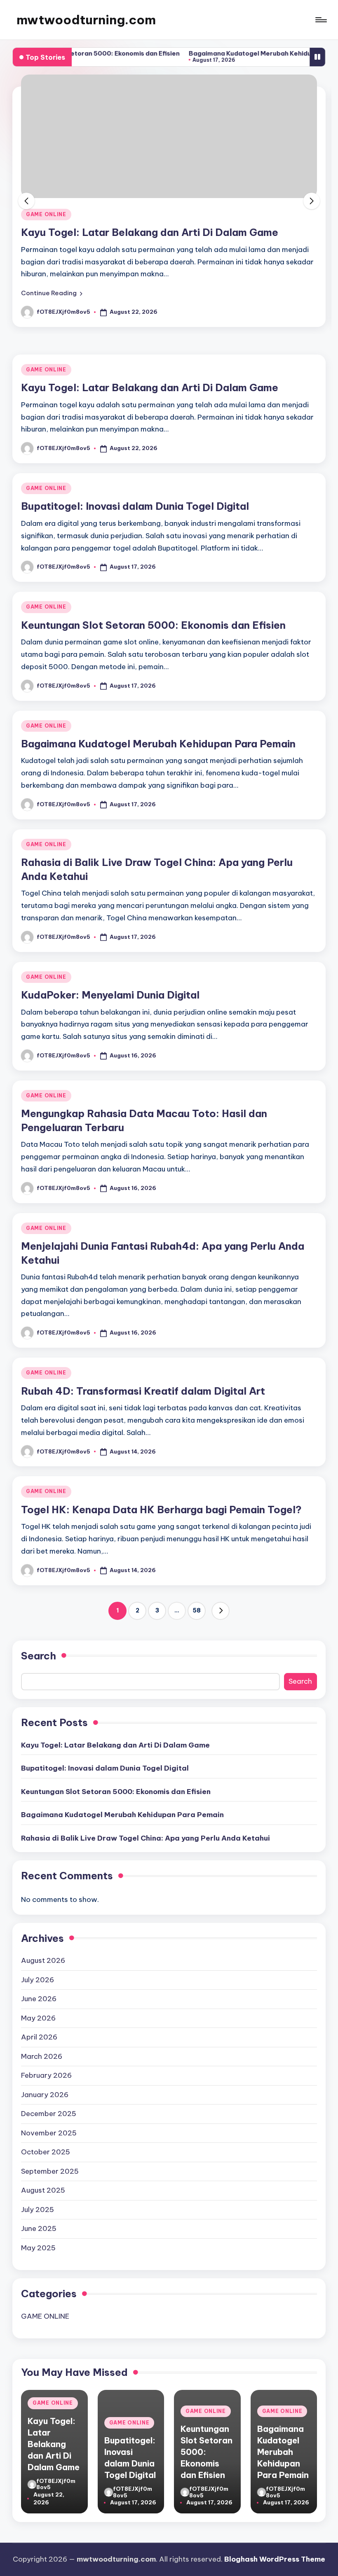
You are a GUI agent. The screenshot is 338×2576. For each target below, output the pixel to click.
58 (197, 1610)
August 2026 (43, 1960)
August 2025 (43, 2190)
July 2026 (38, 1980)
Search (39, 1656)
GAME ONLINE (46, 214)
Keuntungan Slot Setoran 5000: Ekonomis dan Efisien (153, 625)
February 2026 (46, 2075)
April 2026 (39, 2037)
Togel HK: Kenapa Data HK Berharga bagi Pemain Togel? (161, 1510)
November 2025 (49, 2133)
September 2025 (50, 2171)
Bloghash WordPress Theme (275, 2559)
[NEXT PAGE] (221, 1611)
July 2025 (38, 2210)
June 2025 (39, 2228)
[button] (52, 293)
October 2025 (46, 2152)
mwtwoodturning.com (86, 20)
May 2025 (38, 2248)
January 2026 (45, 2095)
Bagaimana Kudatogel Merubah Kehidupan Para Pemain (242, 53)
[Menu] (320, 20)
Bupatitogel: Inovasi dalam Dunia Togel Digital (135, 506)
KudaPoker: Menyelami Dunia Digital (110, 995)
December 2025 (49, 2114)
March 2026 (42, 2056)
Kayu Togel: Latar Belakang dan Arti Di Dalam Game (150, 232)
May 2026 (38, 2018)
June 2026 (39, 1999)
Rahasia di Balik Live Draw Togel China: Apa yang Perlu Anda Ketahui (146, 1838)
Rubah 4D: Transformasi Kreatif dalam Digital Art (143, 1391)
